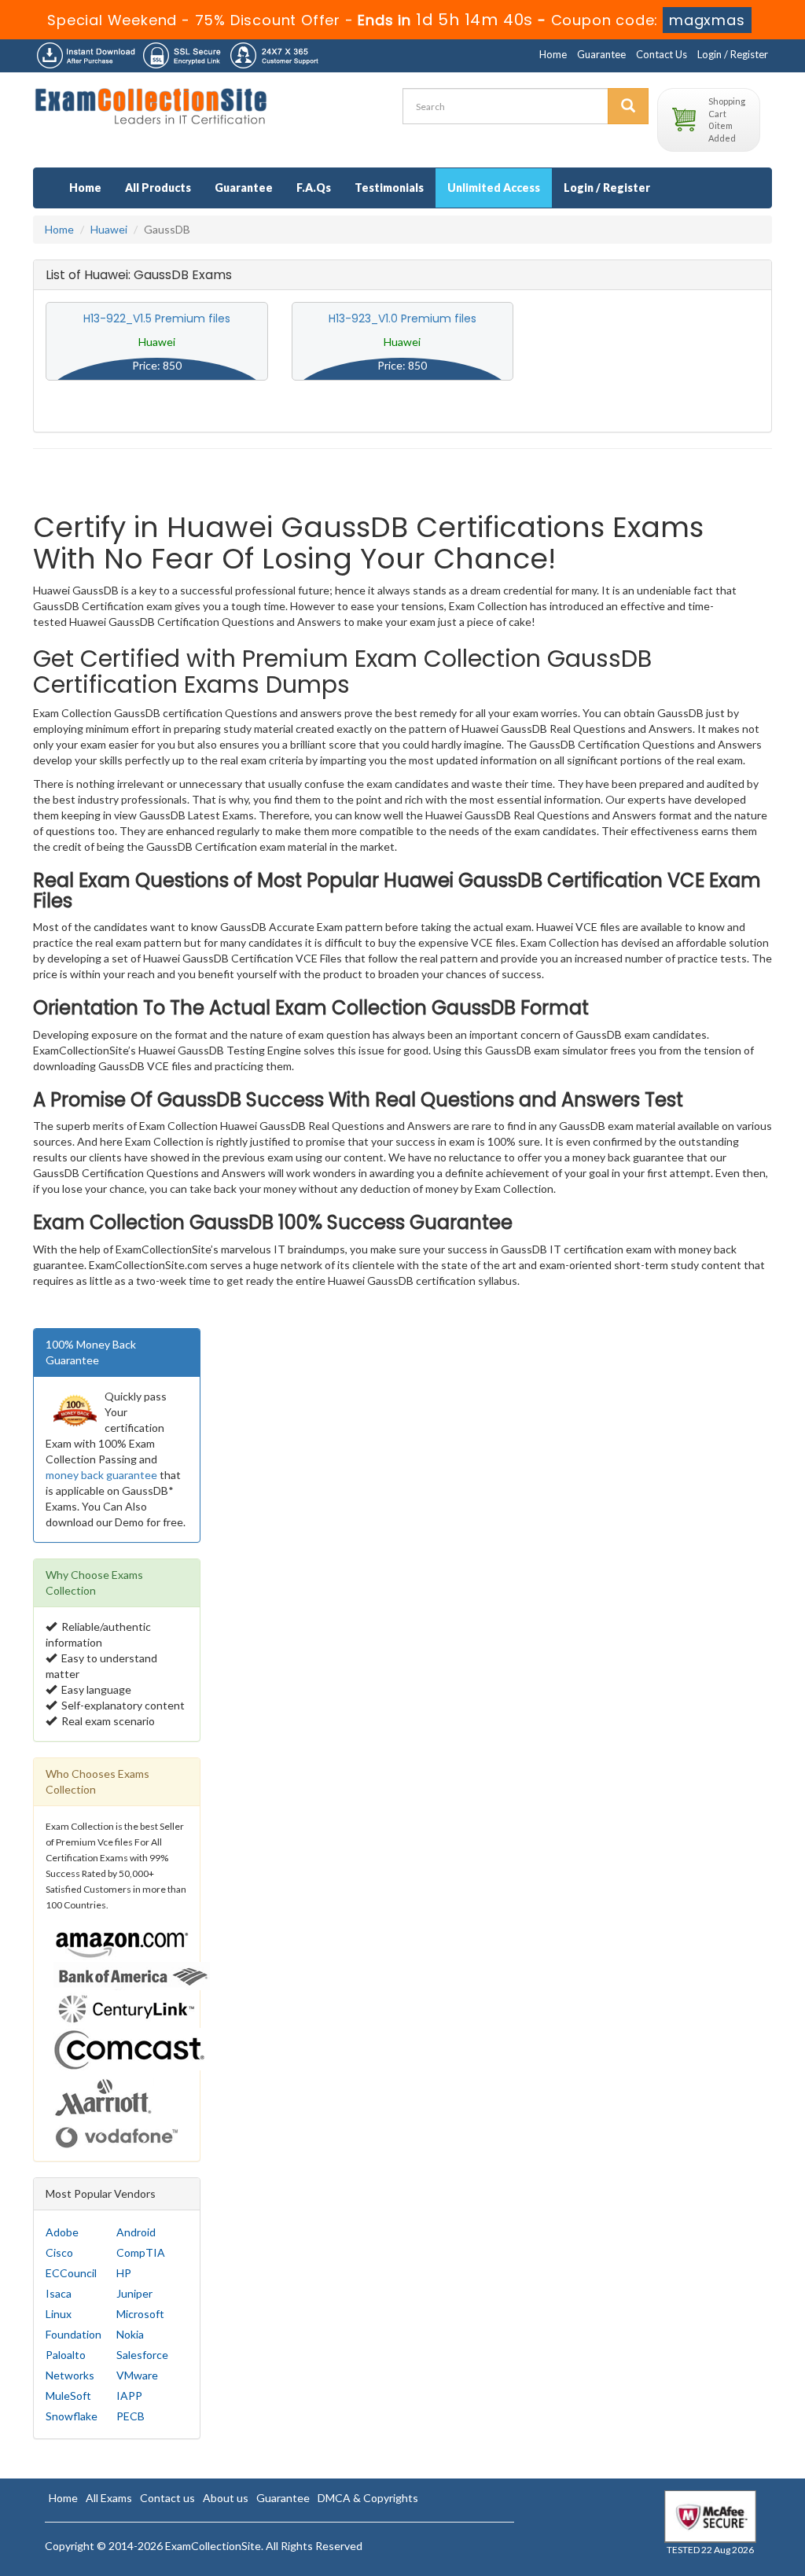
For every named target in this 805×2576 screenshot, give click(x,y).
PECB (130, 2416)
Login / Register (733, 54)
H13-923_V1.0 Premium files (402, 318)
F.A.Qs (314, 188)
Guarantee (601, 54)
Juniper (134, 2293)
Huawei (109, 229)
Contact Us (662, 54)
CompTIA (141, 2252)
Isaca (59, 2293)
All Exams (109, 2498)
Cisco (59, 2252)
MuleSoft (68, 2396)
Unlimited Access (494, 188)
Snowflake (72, 2416)
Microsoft (140, 2314)
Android (136, 2232)
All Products (158, 188)
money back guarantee (101, 1475)
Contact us (167, 2498)
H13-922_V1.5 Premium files (157, 318)
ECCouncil (71, 2273)
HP (124, 2273)
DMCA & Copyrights (368, 2498)
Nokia (130, 2334)
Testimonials (389, 188)
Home (553, 54)
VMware (137, 2375)
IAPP (129, 2396)
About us (226, 2498)
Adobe (62, 2232)
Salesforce (142, 2355)
